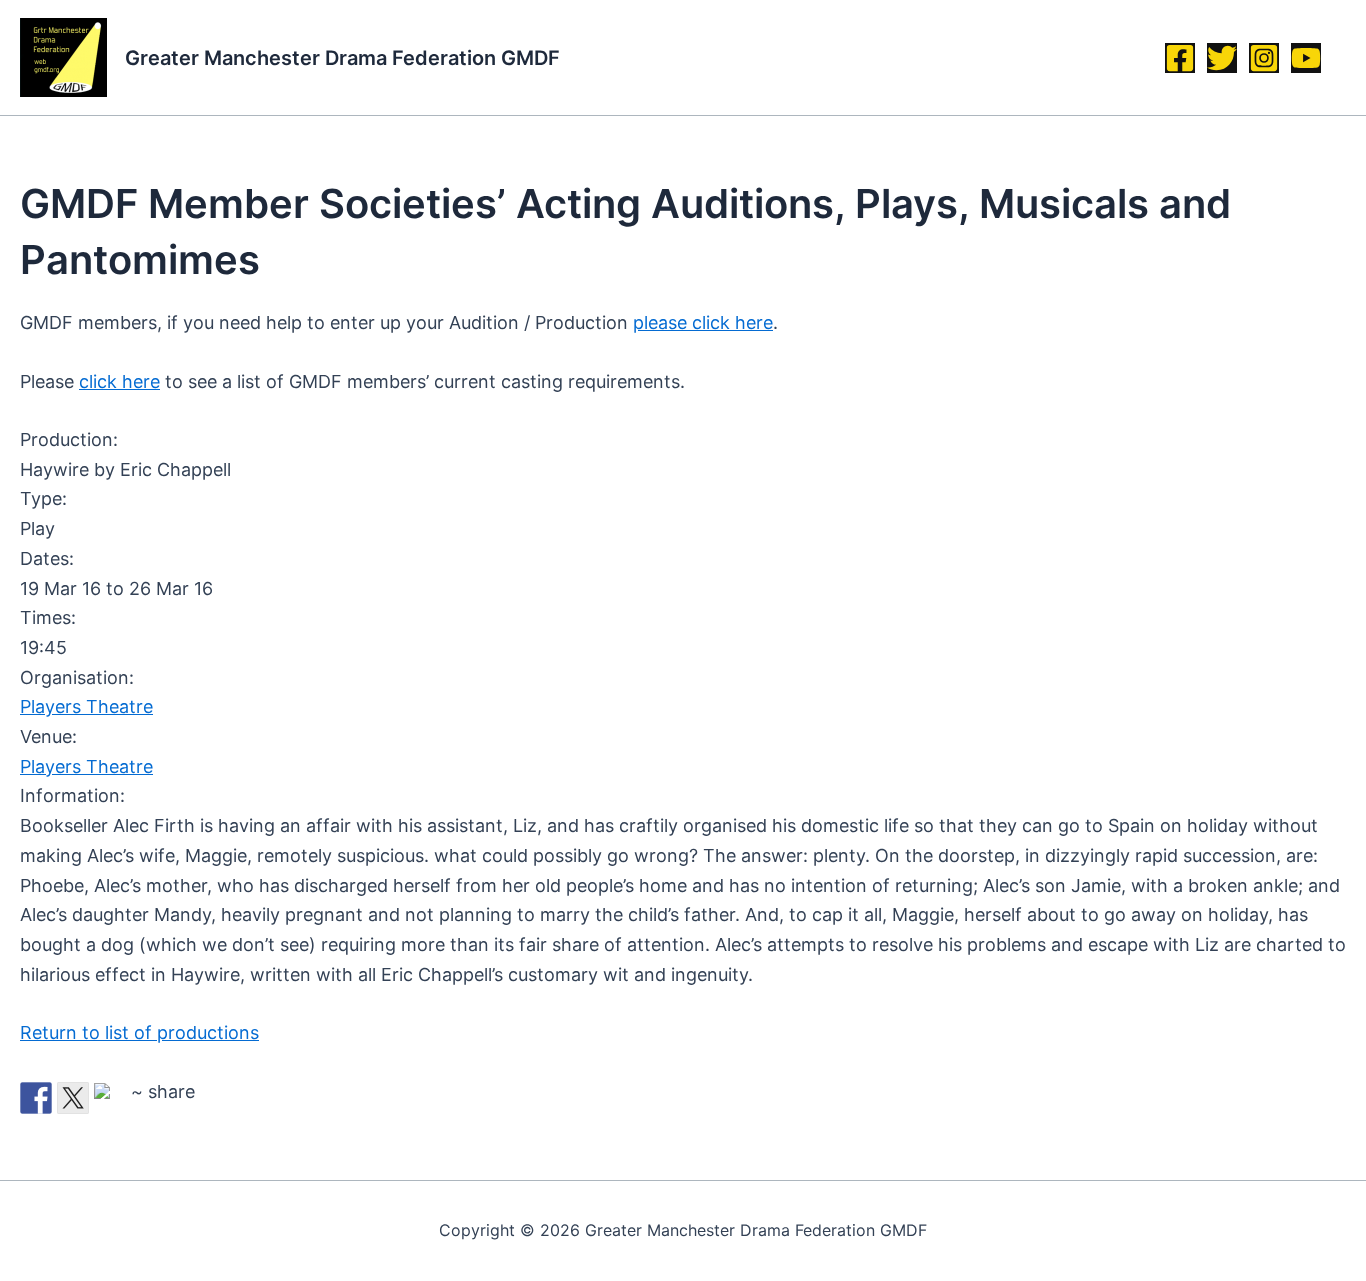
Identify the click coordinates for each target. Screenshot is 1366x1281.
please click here (703, 322)
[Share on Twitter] (73, 1098)
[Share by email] (110, 1099)
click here (119, 381)
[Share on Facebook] (36, 1098)
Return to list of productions (139, 1032)
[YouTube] (1306, 58)
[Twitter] (1222, 58)
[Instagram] (1264, 58)
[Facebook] (1180, 58)
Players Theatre (86, 706)
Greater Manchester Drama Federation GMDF (342, 58)
